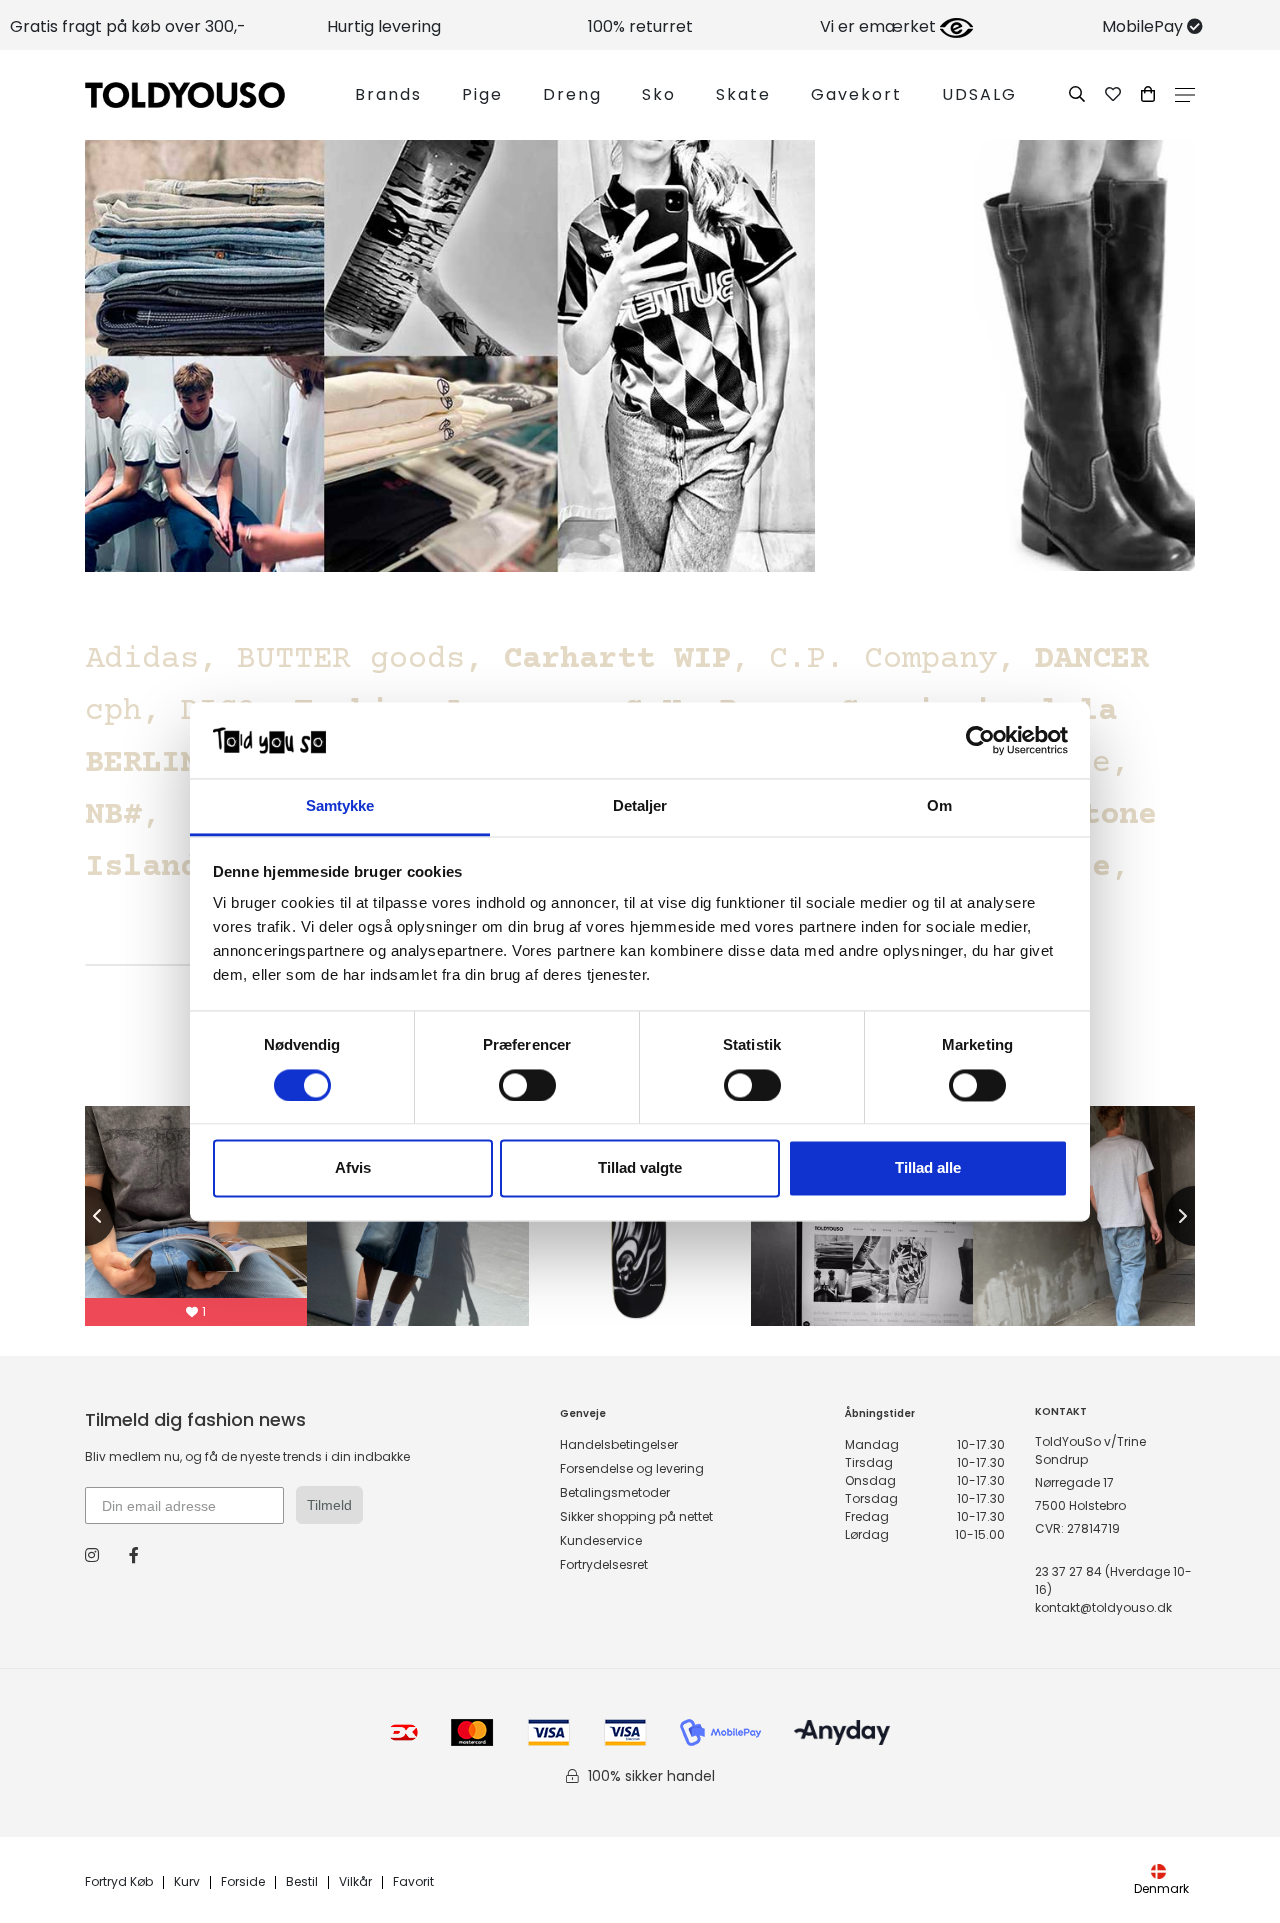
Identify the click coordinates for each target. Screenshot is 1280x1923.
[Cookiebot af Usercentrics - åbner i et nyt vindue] (980, 740)
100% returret (640, 26)
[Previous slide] (85, 1216)
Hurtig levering (384, 26)
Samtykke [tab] (340, 806)
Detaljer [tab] (640, 806)
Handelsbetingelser (619, 1444)
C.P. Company (883, 660)
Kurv (187, 1882)
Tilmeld (329, 1505)
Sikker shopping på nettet (636, 1516)
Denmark (1161, 1888)
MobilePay (1144, 26)
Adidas (142, 660)
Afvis (353, 1168)
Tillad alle (928, 1168)
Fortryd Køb (119, 1882)
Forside (243, 1882)
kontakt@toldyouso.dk (1103, 1607)
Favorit (413, 1882)
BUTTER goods (351, 660)
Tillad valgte (640, 1168)
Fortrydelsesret (604, 1564)
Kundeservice (601, 1540)
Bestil (302, 1882)
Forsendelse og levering (632, 1468)
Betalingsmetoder (615, 1492)
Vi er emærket (880, 26)
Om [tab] (939, 806)
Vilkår (355, 1882)
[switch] (527, 1085)
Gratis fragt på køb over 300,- (128, 26)
